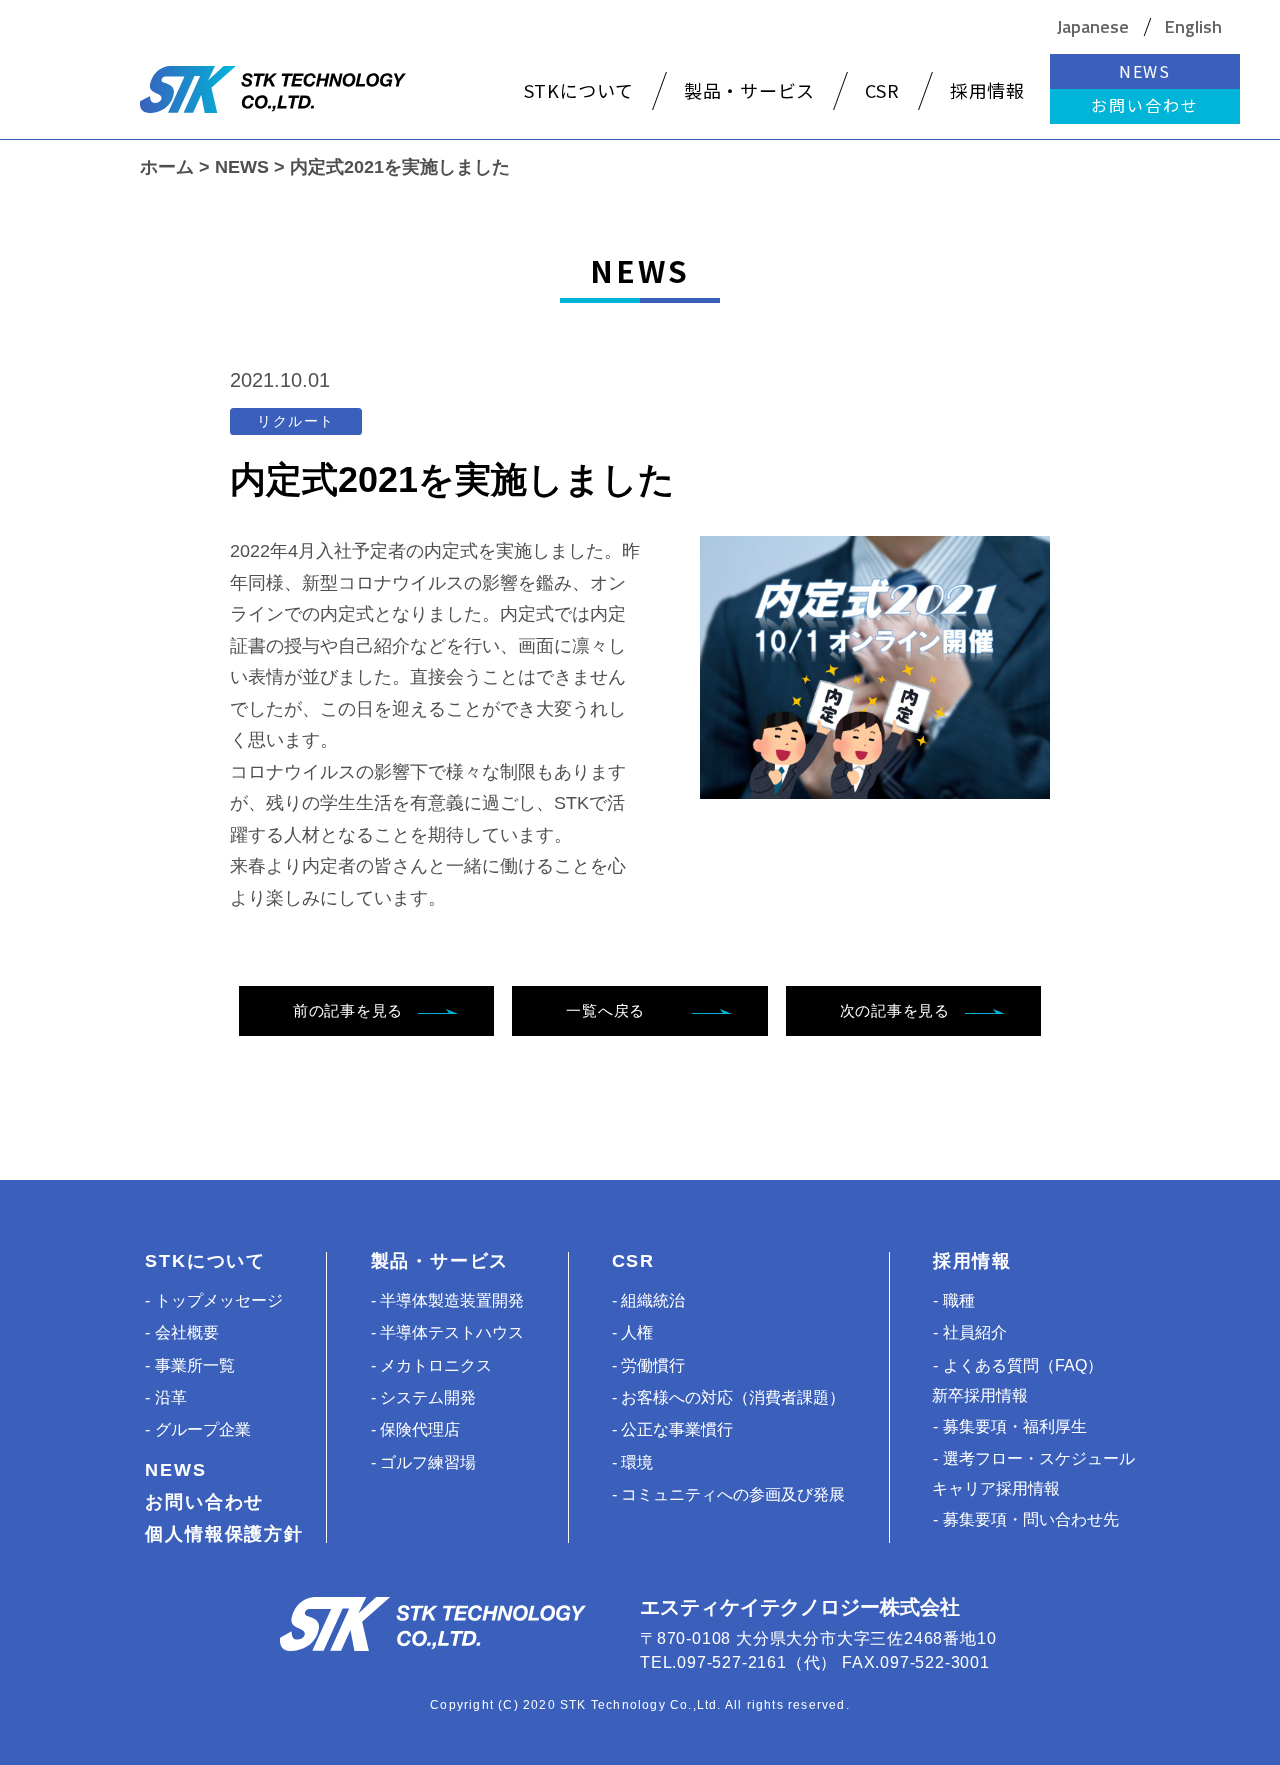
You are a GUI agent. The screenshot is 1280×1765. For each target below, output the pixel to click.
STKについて (205, 1261)
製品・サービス (440, 1261)
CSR (633, 1261)
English (1193, 27)
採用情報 (972, 1261)
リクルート (295, 421)
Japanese (1093, 27)
